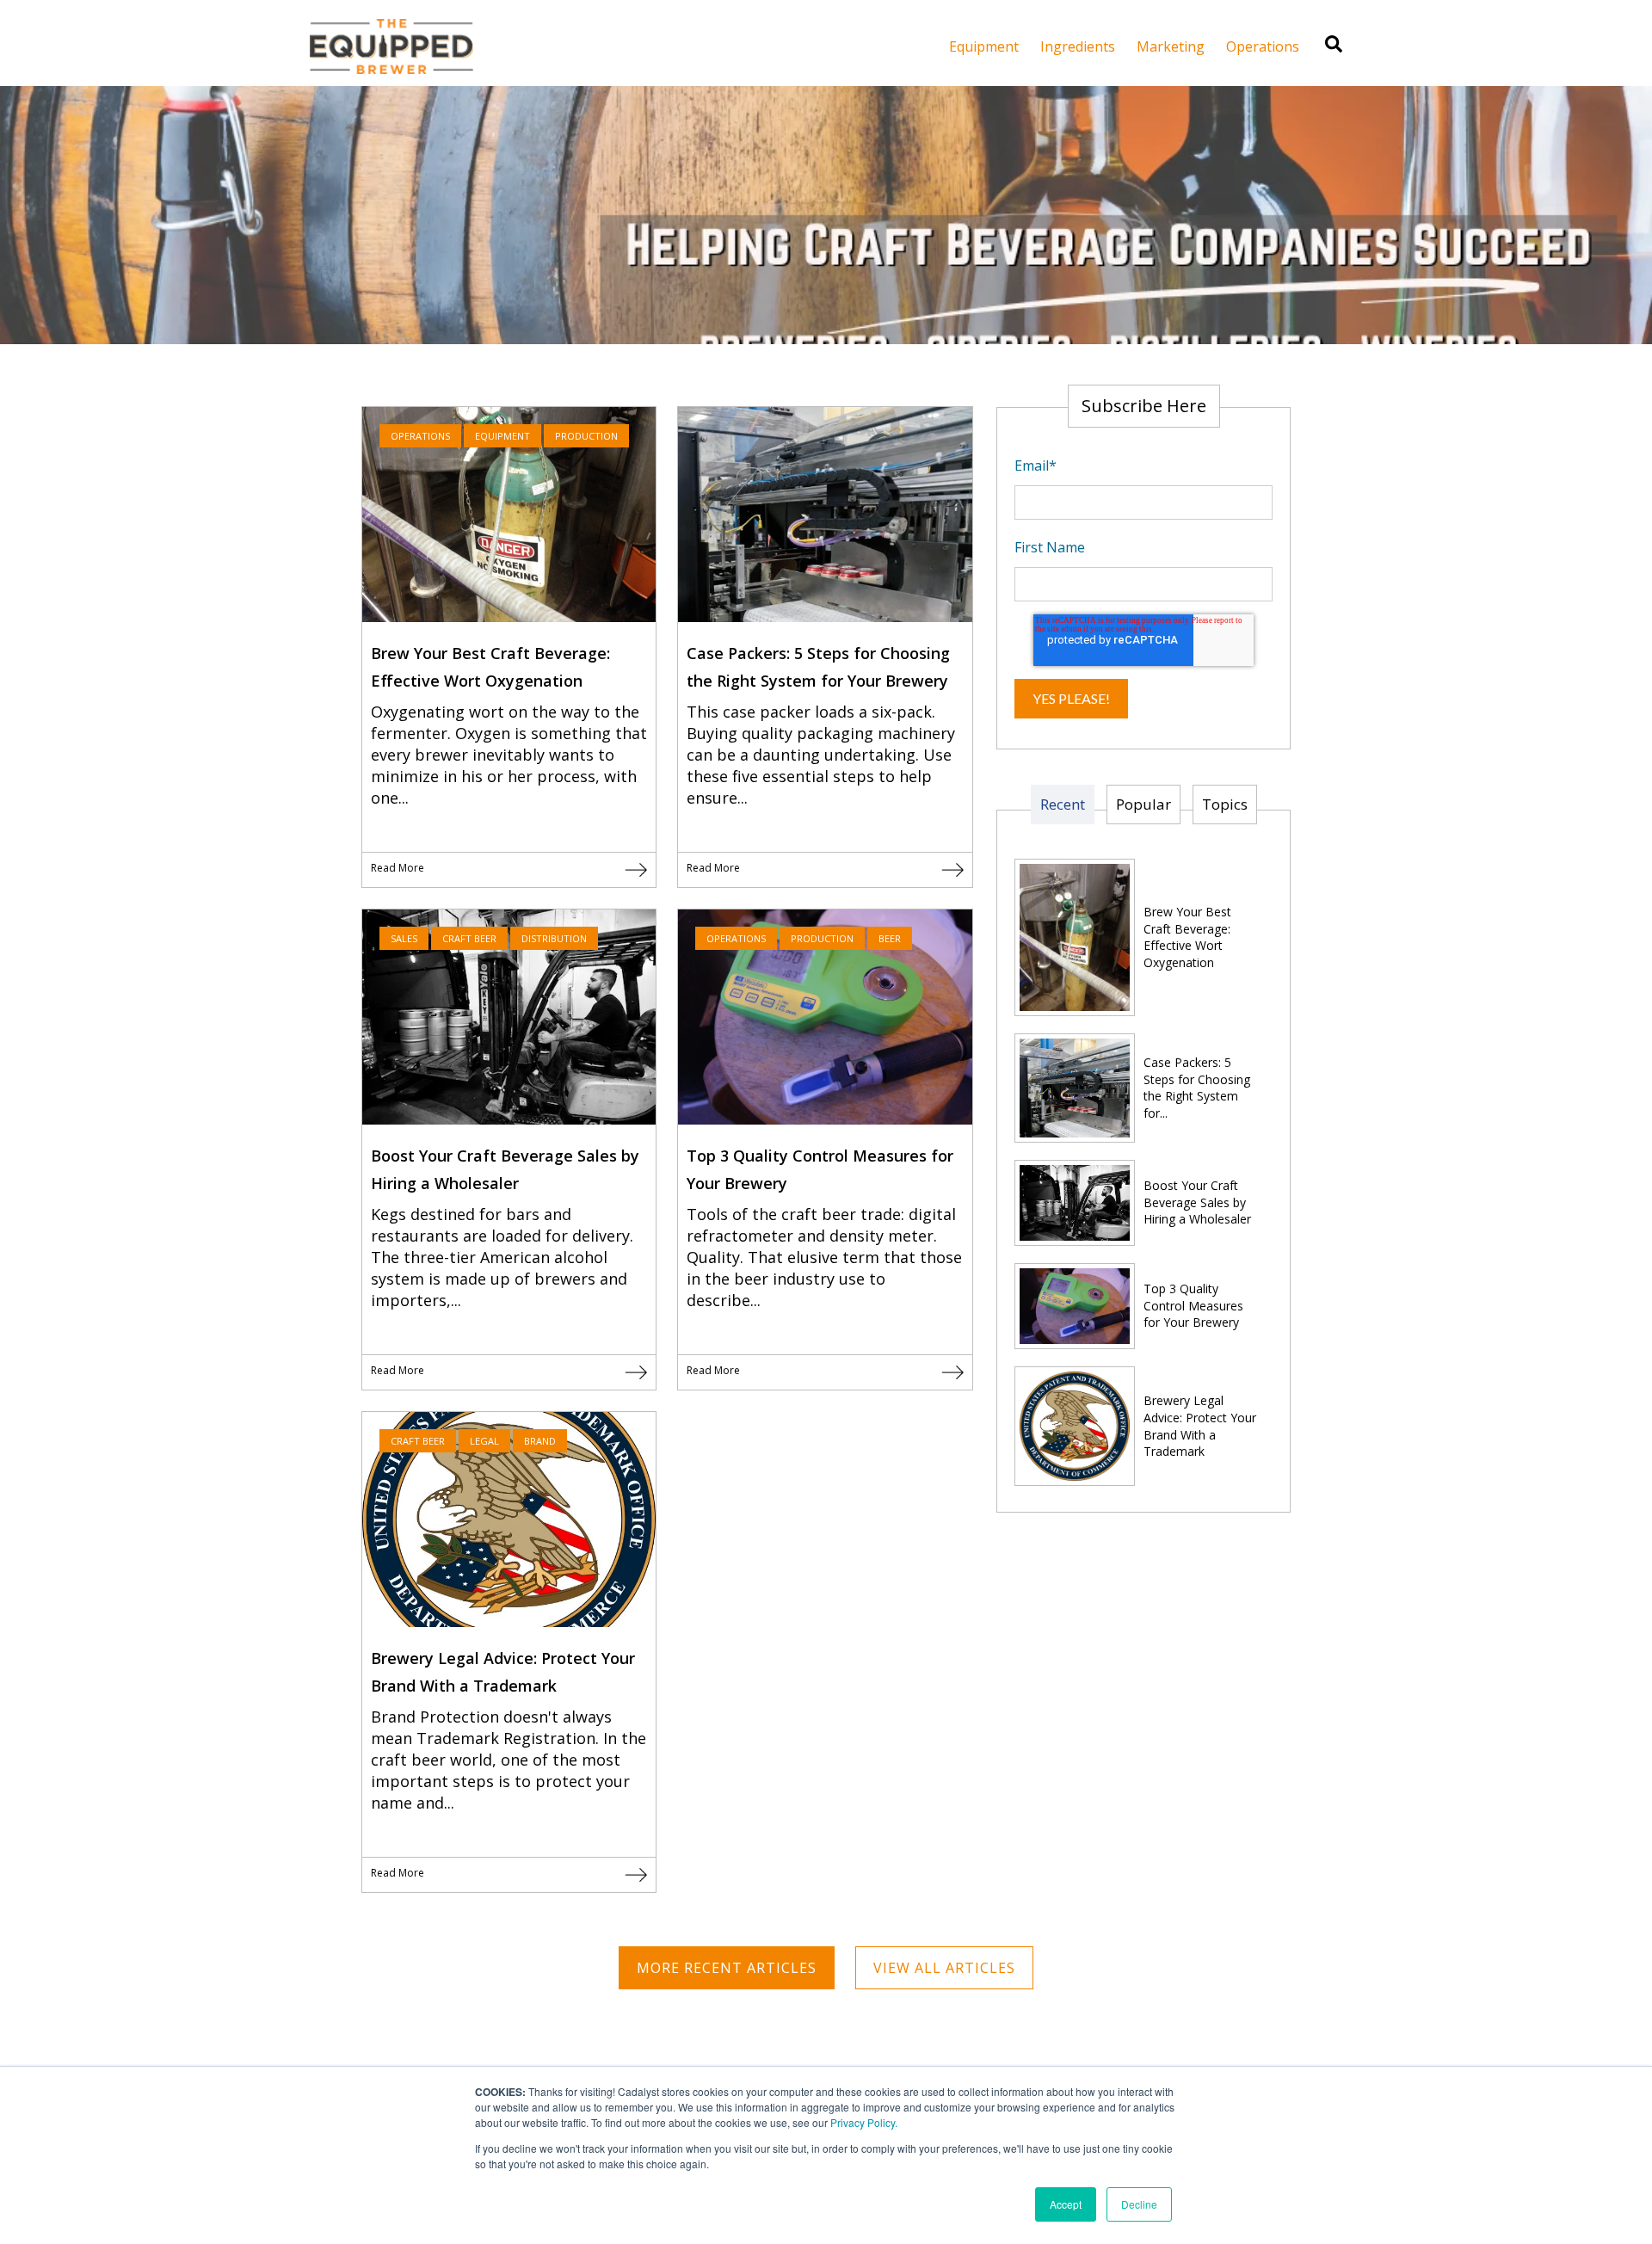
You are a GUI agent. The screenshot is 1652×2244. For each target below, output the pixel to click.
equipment (502, 436)
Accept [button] (1066, 2204)
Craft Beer (469, 938)
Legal (484, 1441)
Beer (890, 938)
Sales (404, 938)
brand (540, 1441)
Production (586, 436)
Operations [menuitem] (1263, 46)
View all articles (944, 1968)
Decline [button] (1139, 2204)
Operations (420, 436)
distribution (554, 938)
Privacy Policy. (864, 2122)
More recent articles (727, 1968)
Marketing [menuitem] (1171, 46)
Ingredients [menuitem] (1078, 46)
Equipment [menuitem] (984, 46)
